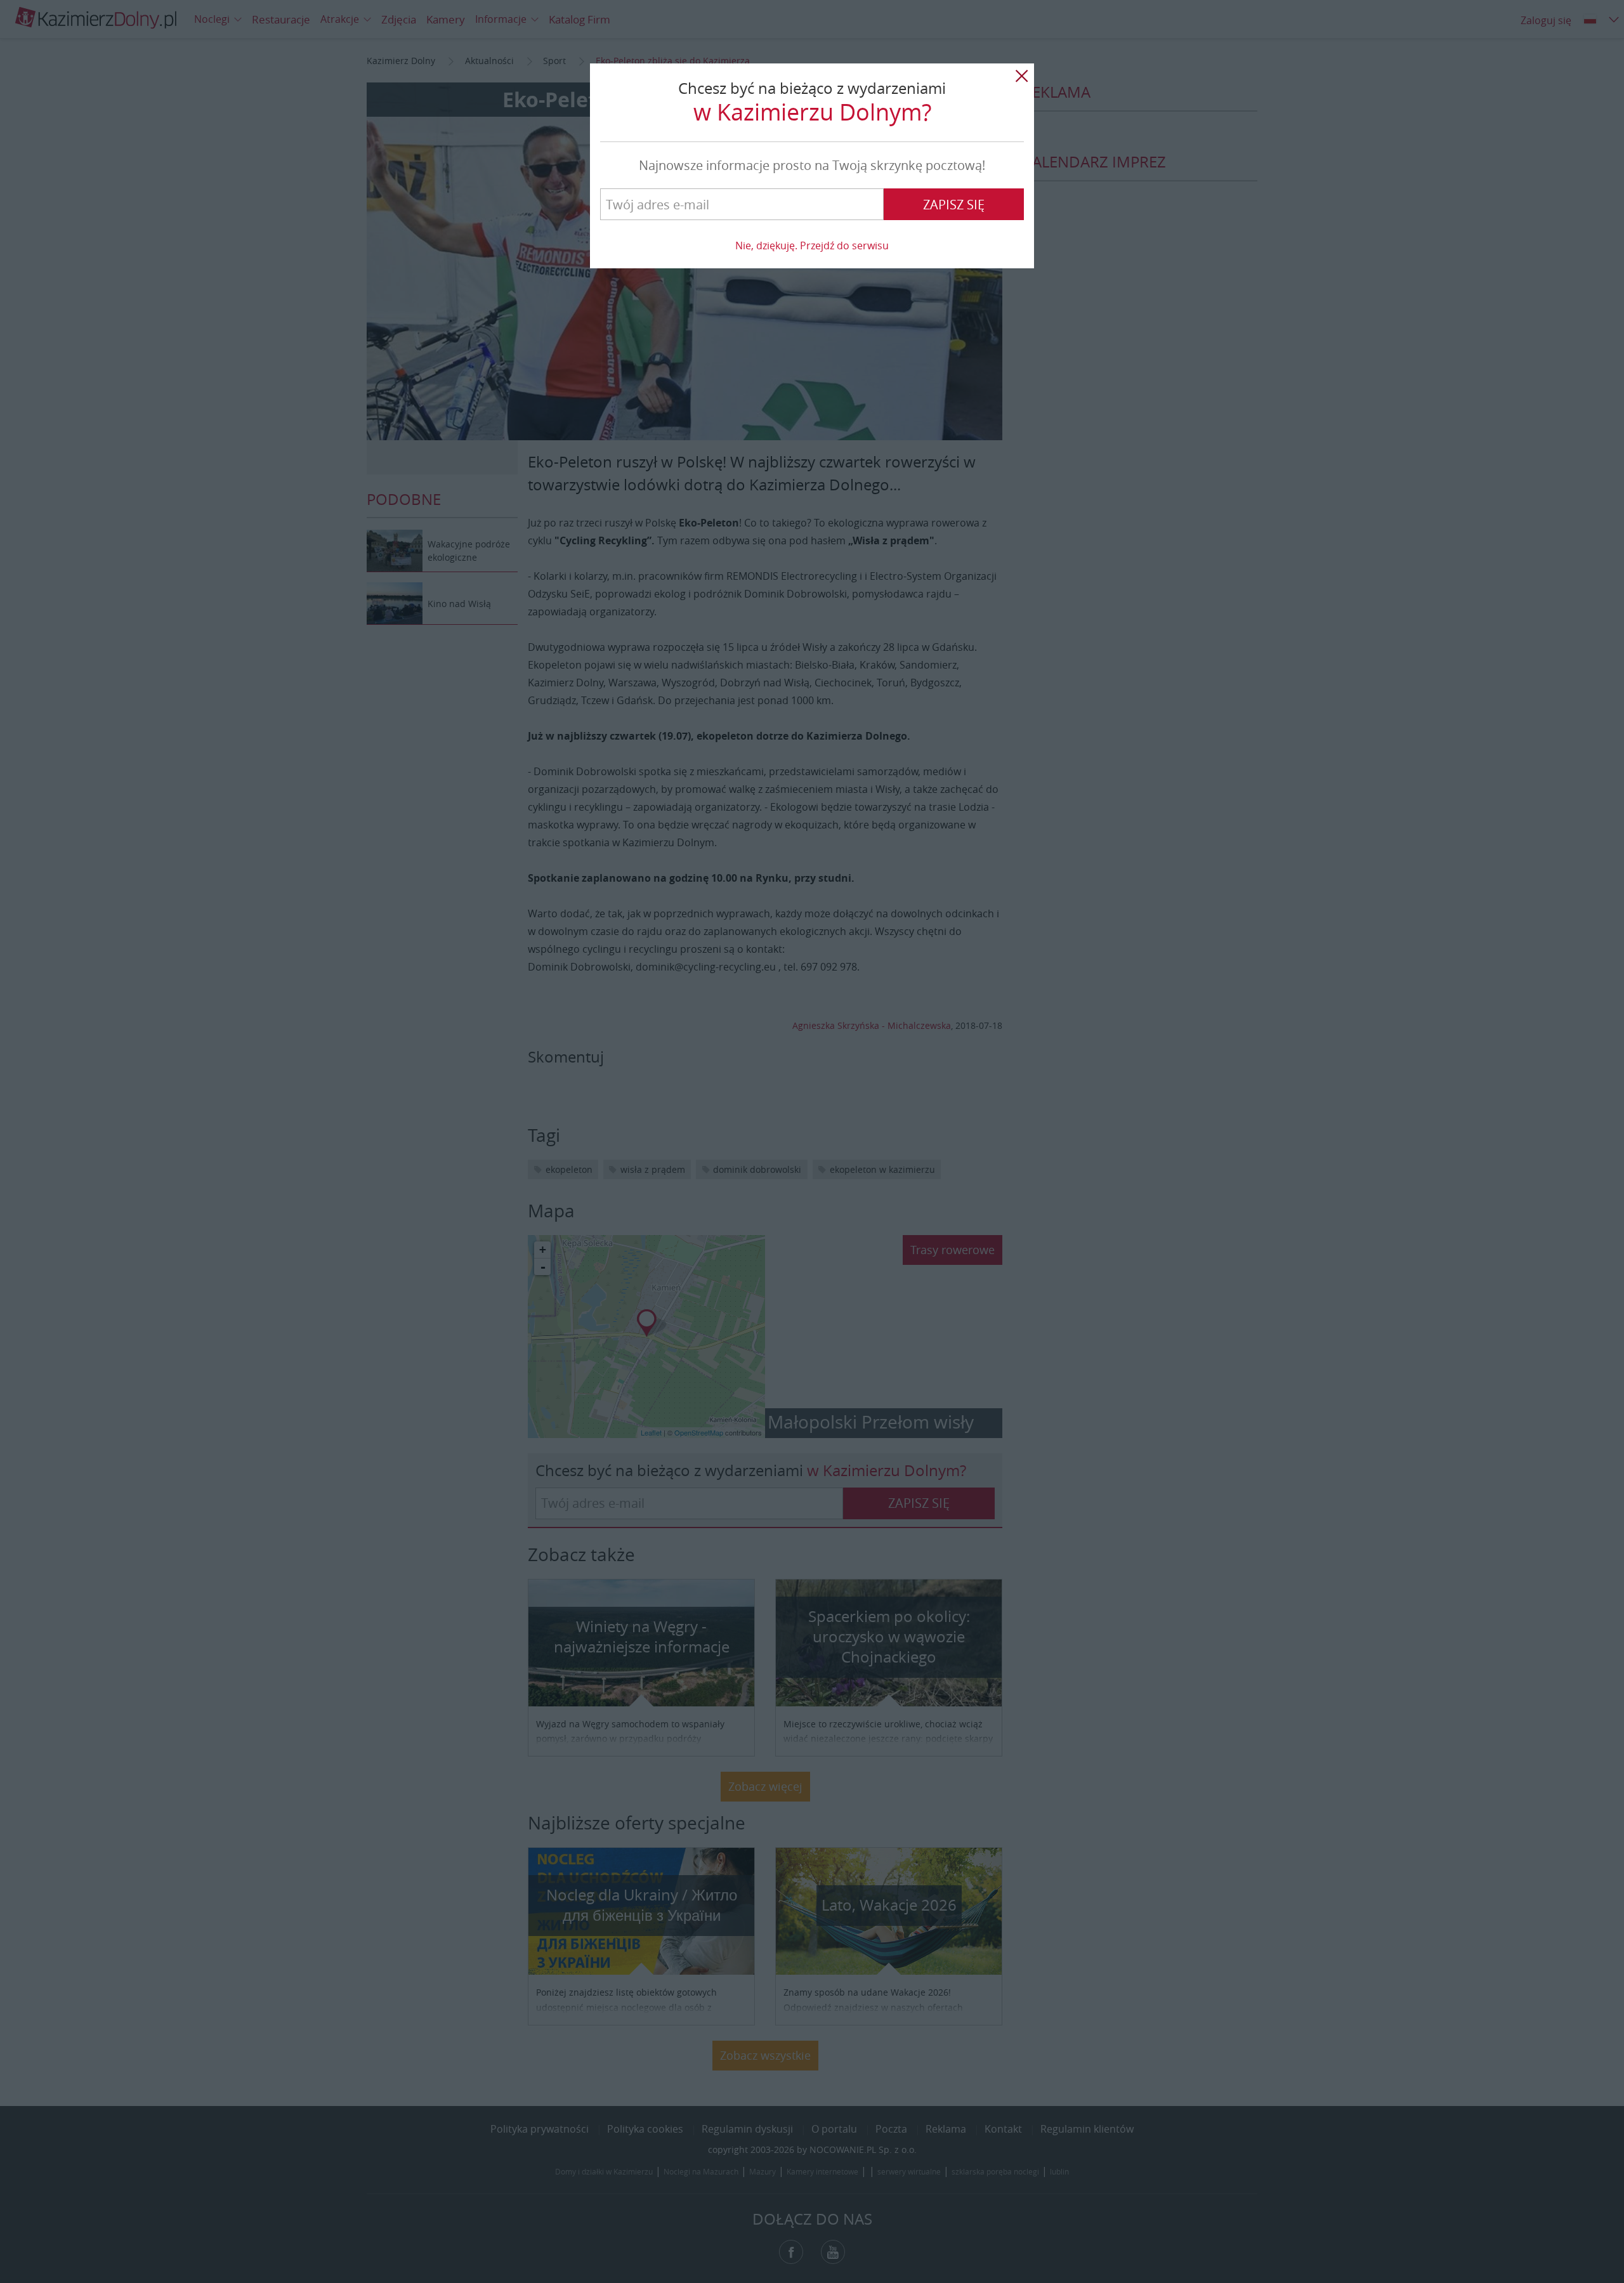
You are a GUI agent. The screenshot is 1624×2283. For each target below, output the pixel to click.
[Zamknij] (1021, 76)
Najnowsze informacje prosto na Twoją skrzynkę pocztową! (812, 165)
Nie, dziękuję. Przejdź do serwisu (812, 245)
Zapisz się (954, 205)
